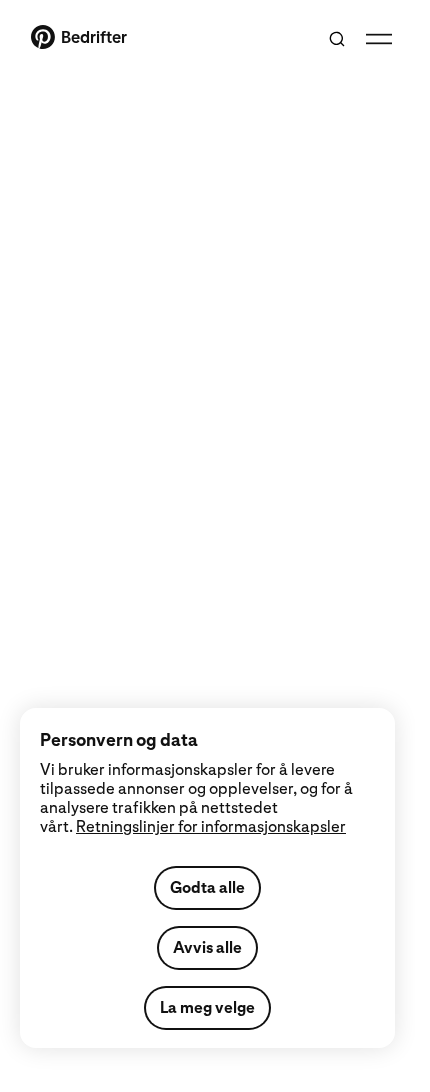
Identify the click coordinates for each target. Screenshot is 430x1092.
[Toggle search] (337, 39)
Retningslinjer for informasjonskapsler (211, 826)
